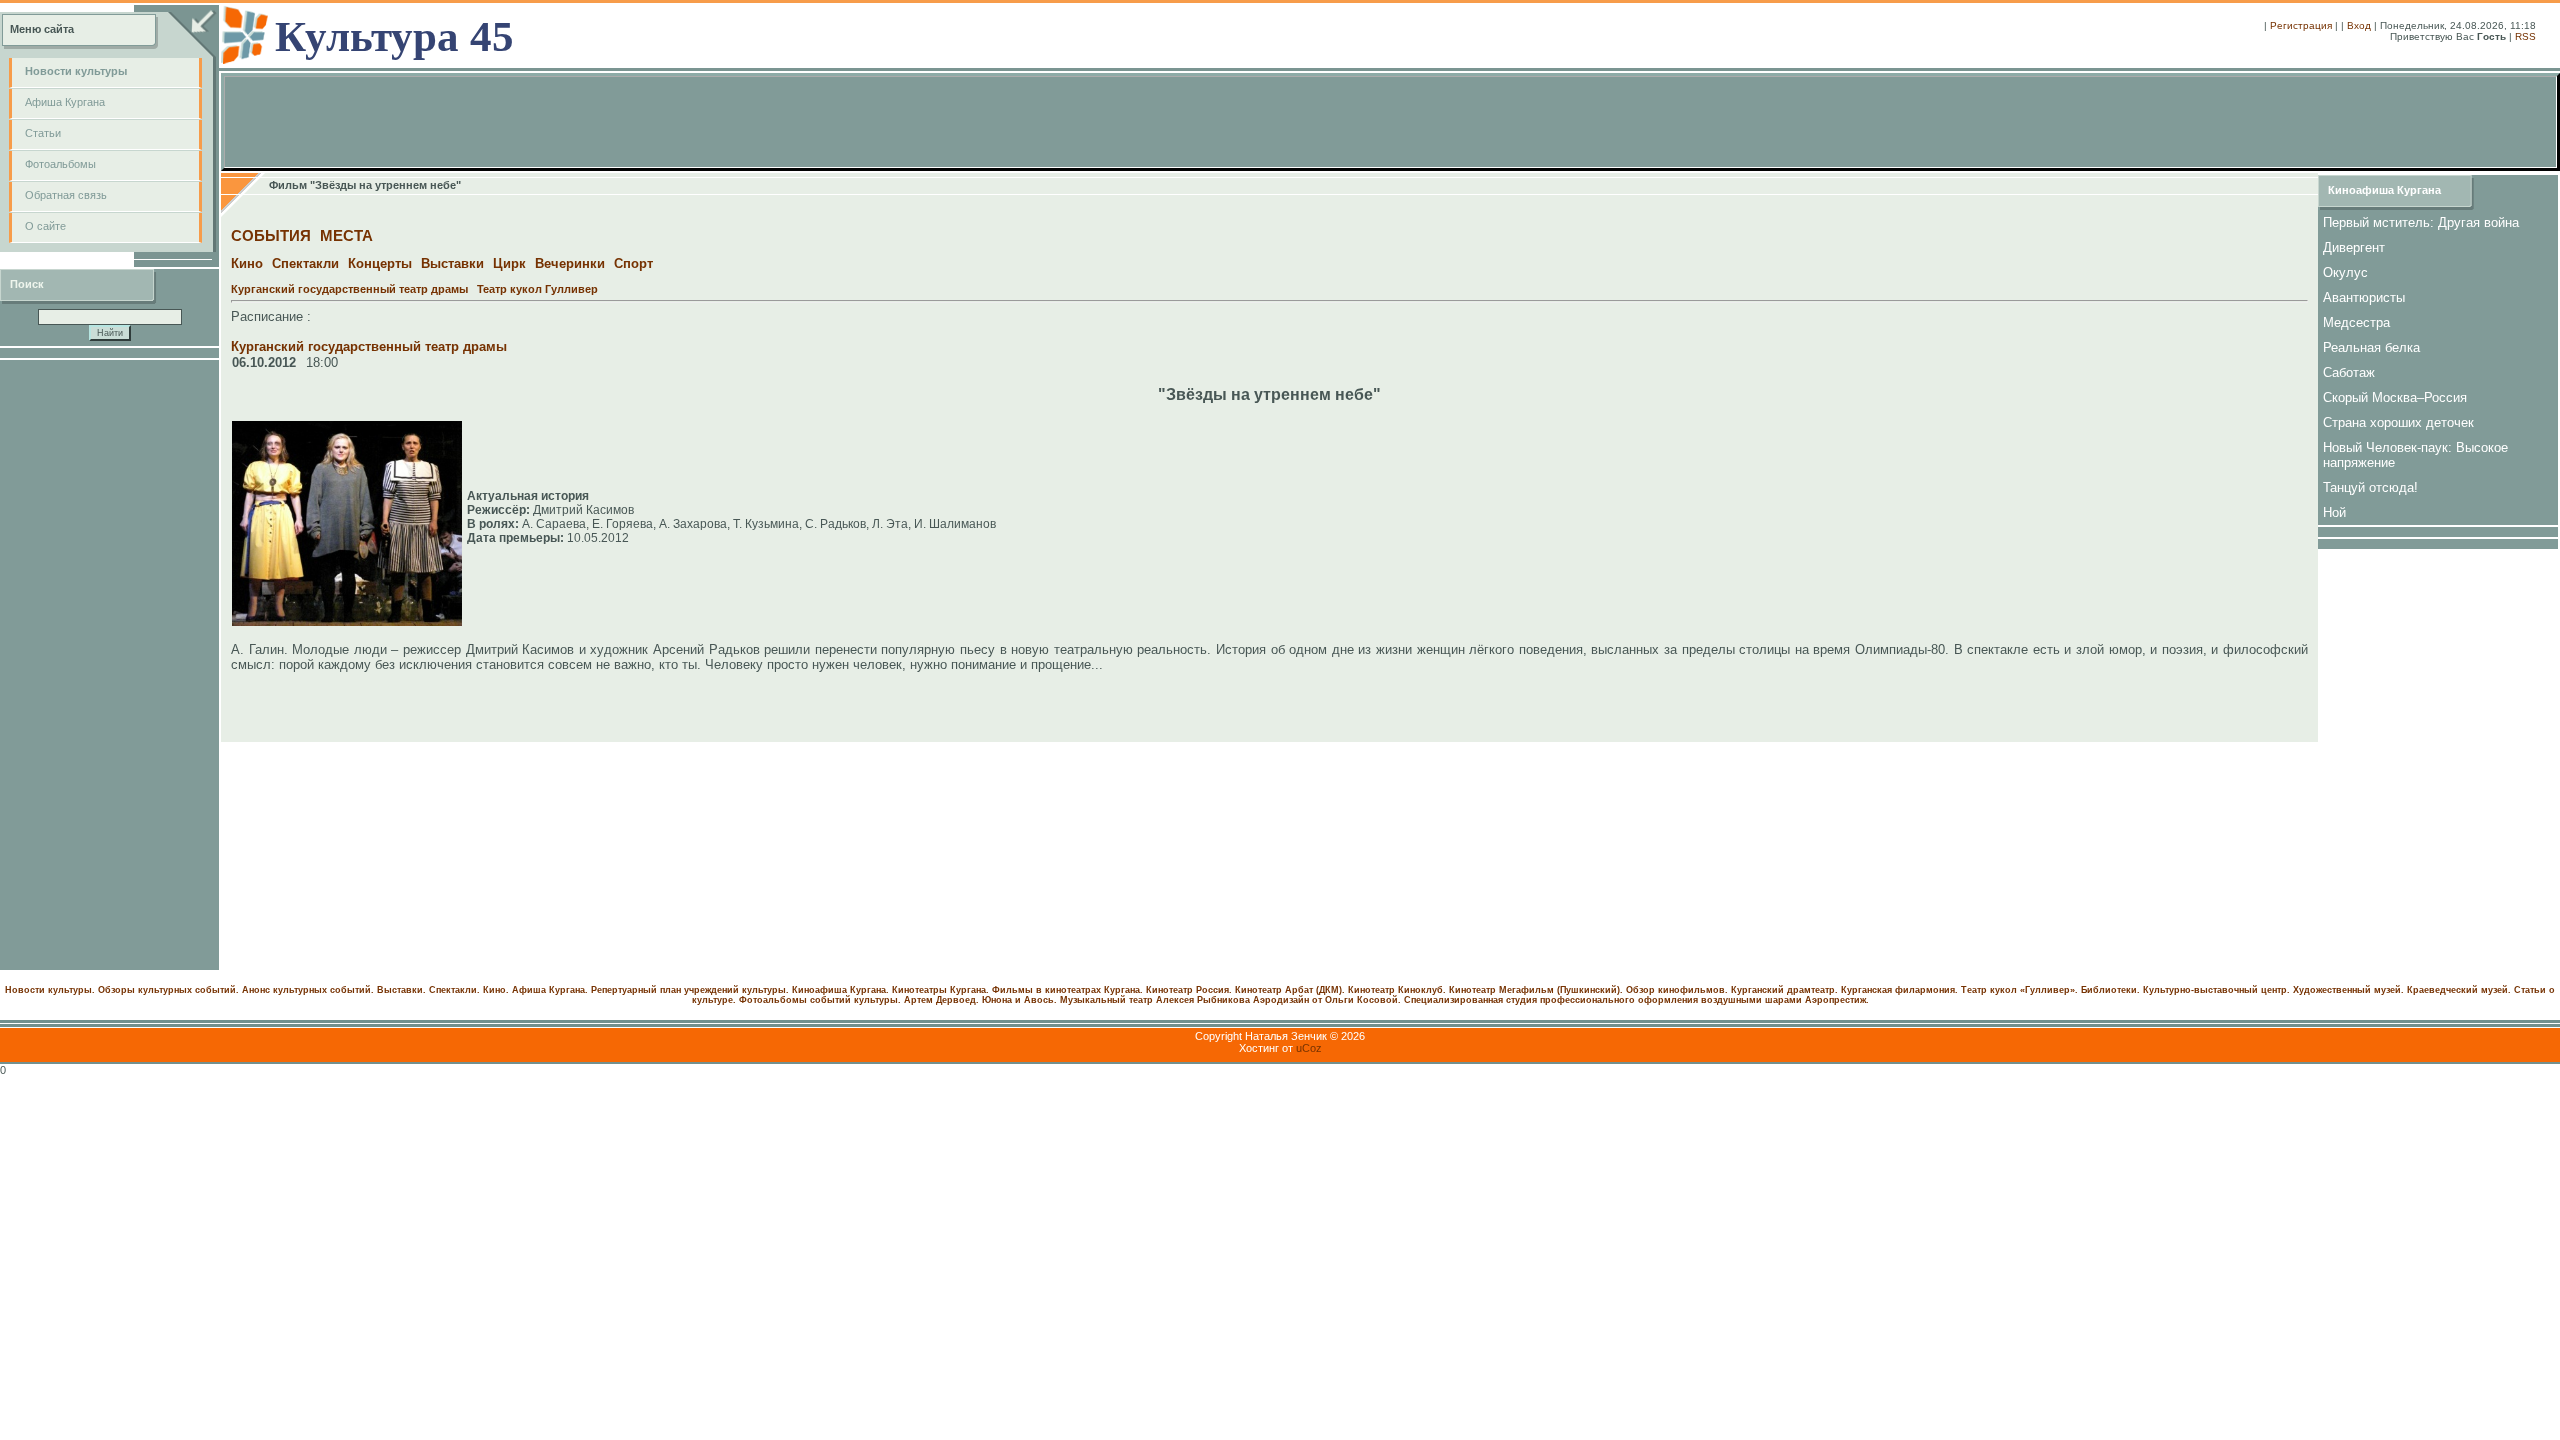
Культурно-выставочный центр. (2216, 990)
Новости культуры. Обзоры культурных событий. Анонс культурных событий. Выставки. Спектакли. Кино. (257, 990)
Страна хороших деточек (2398, 422)
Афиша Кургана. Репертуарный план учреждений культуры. (650, 990)
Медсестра (2356, 322)
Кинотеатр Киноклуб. (1397, 990)
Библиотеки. (2110, 990)
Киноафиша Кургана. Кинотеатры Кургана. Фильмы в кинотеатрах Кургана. (967, 990)
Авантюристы (2364, 297)
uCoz (1309, 1048)
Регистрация (2301, 25)
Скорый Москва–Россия (2395, 397)
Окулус (2345, 272)
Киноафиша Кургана (2384, 190)
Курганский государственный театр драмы (349, 289)
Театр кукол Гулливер (537, 289)
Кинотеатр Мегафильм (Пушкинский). (1536, 990)
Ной (2334, 512)
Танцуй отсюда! (2370, 487)
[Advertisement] (110, 665)
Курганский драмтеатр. (1784, 990)
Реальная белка (2371, 347)
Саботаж (2349, 372)
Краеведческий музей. (2459, 990)
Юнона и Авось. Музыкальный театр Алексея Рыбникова (1116, 1000)
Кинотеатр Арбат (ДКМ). (1290, 990)
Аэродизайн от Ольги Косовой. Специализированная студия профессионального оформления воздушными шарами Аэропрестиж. (1561, 1000)
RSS (2525, 36)
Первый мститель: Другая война (2421, 222)
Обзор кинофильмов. (1677, 990)
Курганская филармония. (1899, 990)
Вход (2359, 25)
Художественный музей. (2348, 990)
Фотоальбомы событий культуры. (820, 1000)
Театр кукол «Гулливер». (2019, 990)
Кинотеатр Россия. (1189, 990)
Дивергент (2354, 247)
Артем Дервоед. (941, 1000)
